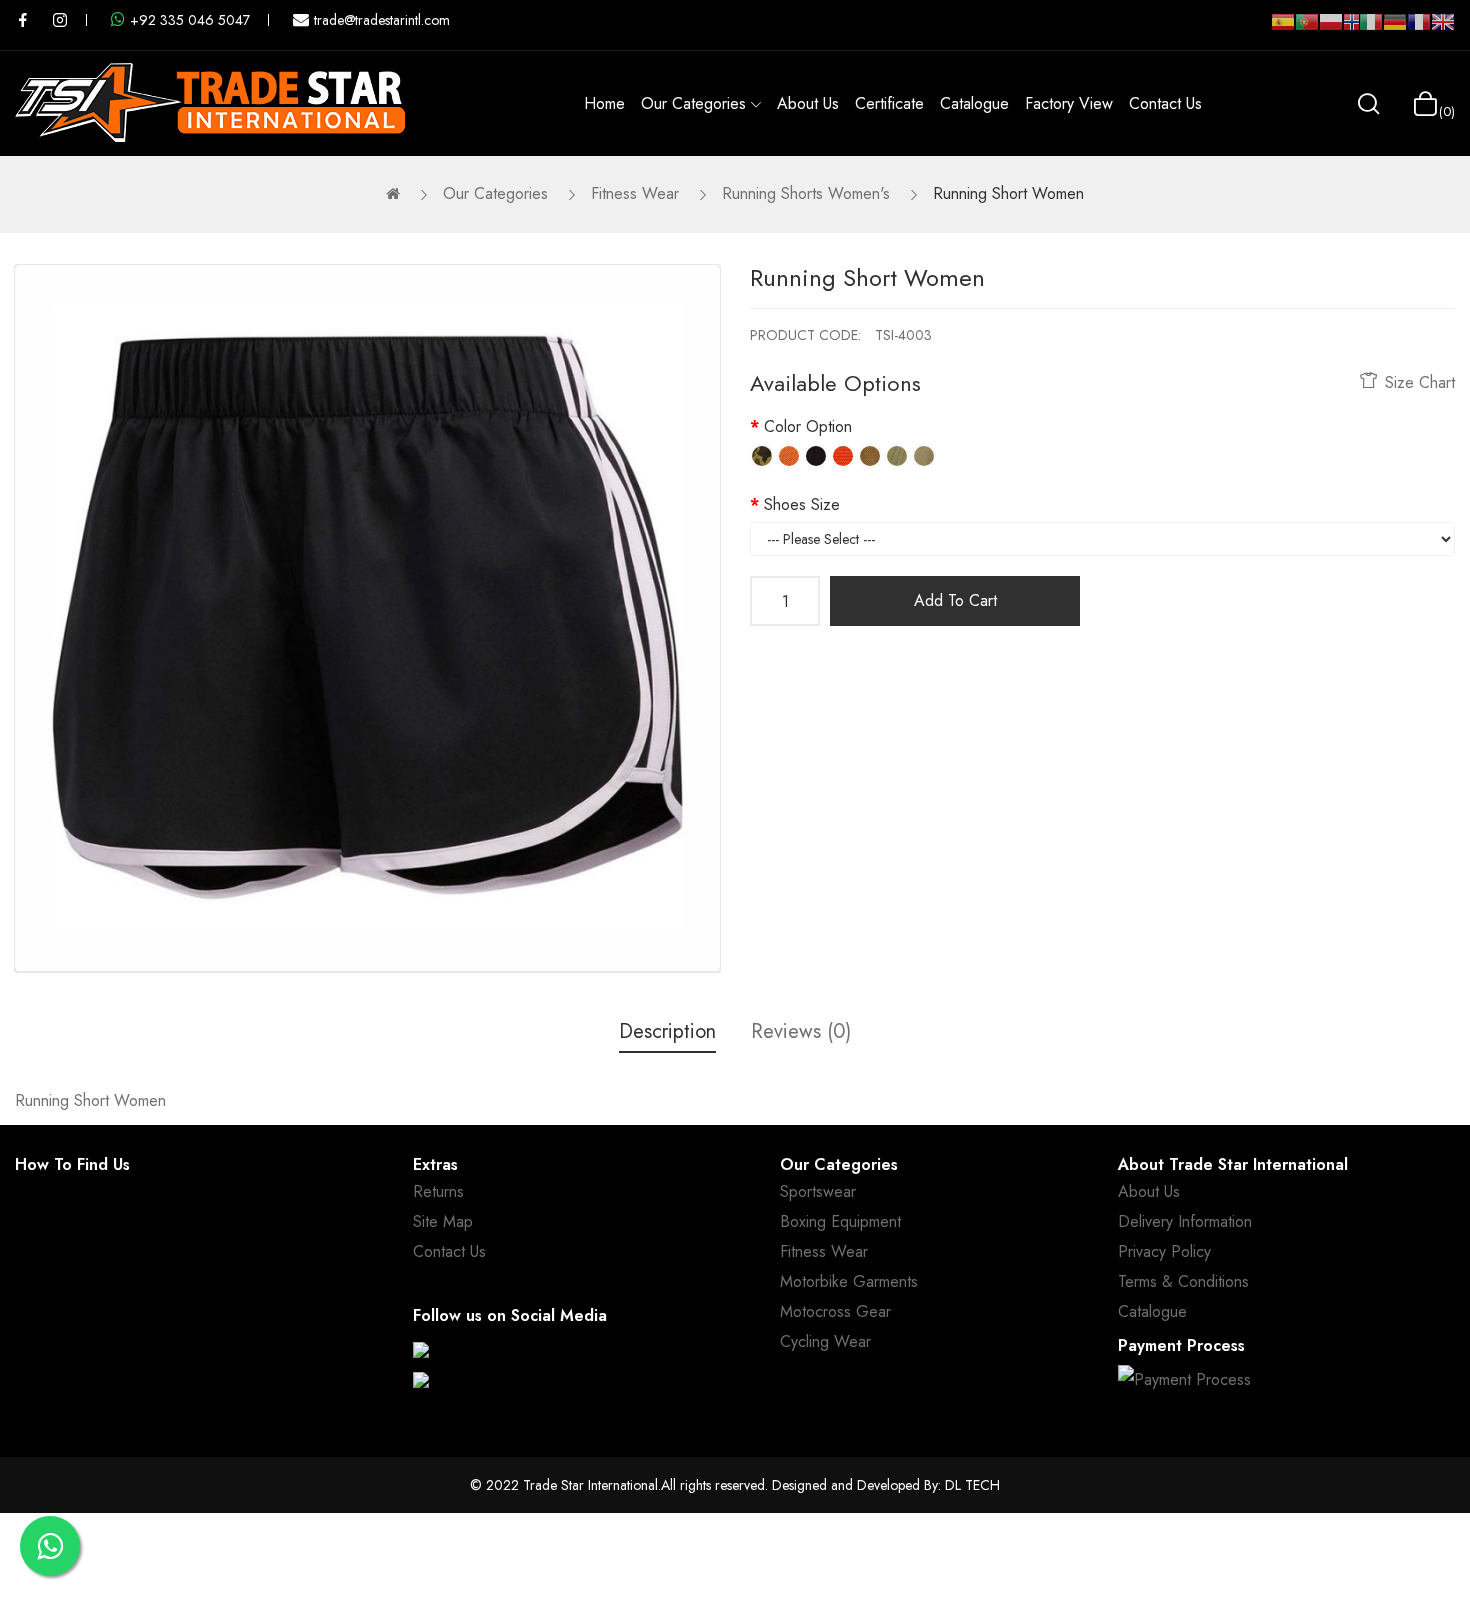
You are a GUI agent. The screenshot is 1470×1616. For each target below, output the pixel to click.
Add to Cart (955, 600)
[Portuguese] (1307, 30)
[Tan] (870, 456)
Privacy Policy (1164, 1251)
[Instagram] (421, 1380)
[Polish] (1331, 30)
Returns (438, 1191)
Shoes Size (802, 504)
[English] (1443, 30)
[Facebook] (421, 1350)
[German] (1395, 30)
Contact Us (449, 1251)
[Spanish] (1283, 30)
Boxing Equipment (840, 1221)
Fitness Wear (635, 193)
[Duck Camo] (762, 456)
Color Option (808, 426)
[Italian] (1371, 30)
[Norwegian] (1351, 26)
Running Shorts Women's (806, 193)
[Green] (897, 456)
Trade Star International (590, 1485)
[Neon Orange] (843, 456)
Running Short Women (1008, 193)
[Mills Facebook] (23, 20)
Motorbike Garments (849, 1281)
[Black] (816, 456)
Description (667, 1031)
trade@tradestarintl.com (382, 20)
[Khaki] (924, 456)
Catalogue (1152, 1311)
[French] (1419, 30)
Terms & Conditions (1183, 1281)
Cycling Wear (825, 1341)
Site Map (443, 1221)
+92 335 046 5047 (190, 20)
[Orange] (789, 456)
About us (1149, 1191)
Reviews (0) (801, 1031)
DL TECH (972, 1485)
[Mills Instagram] (60, 20)
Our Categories (495, 193)
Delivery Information (1185, 1221)
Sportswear (818, 1191)
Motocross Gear (835, 1311)
